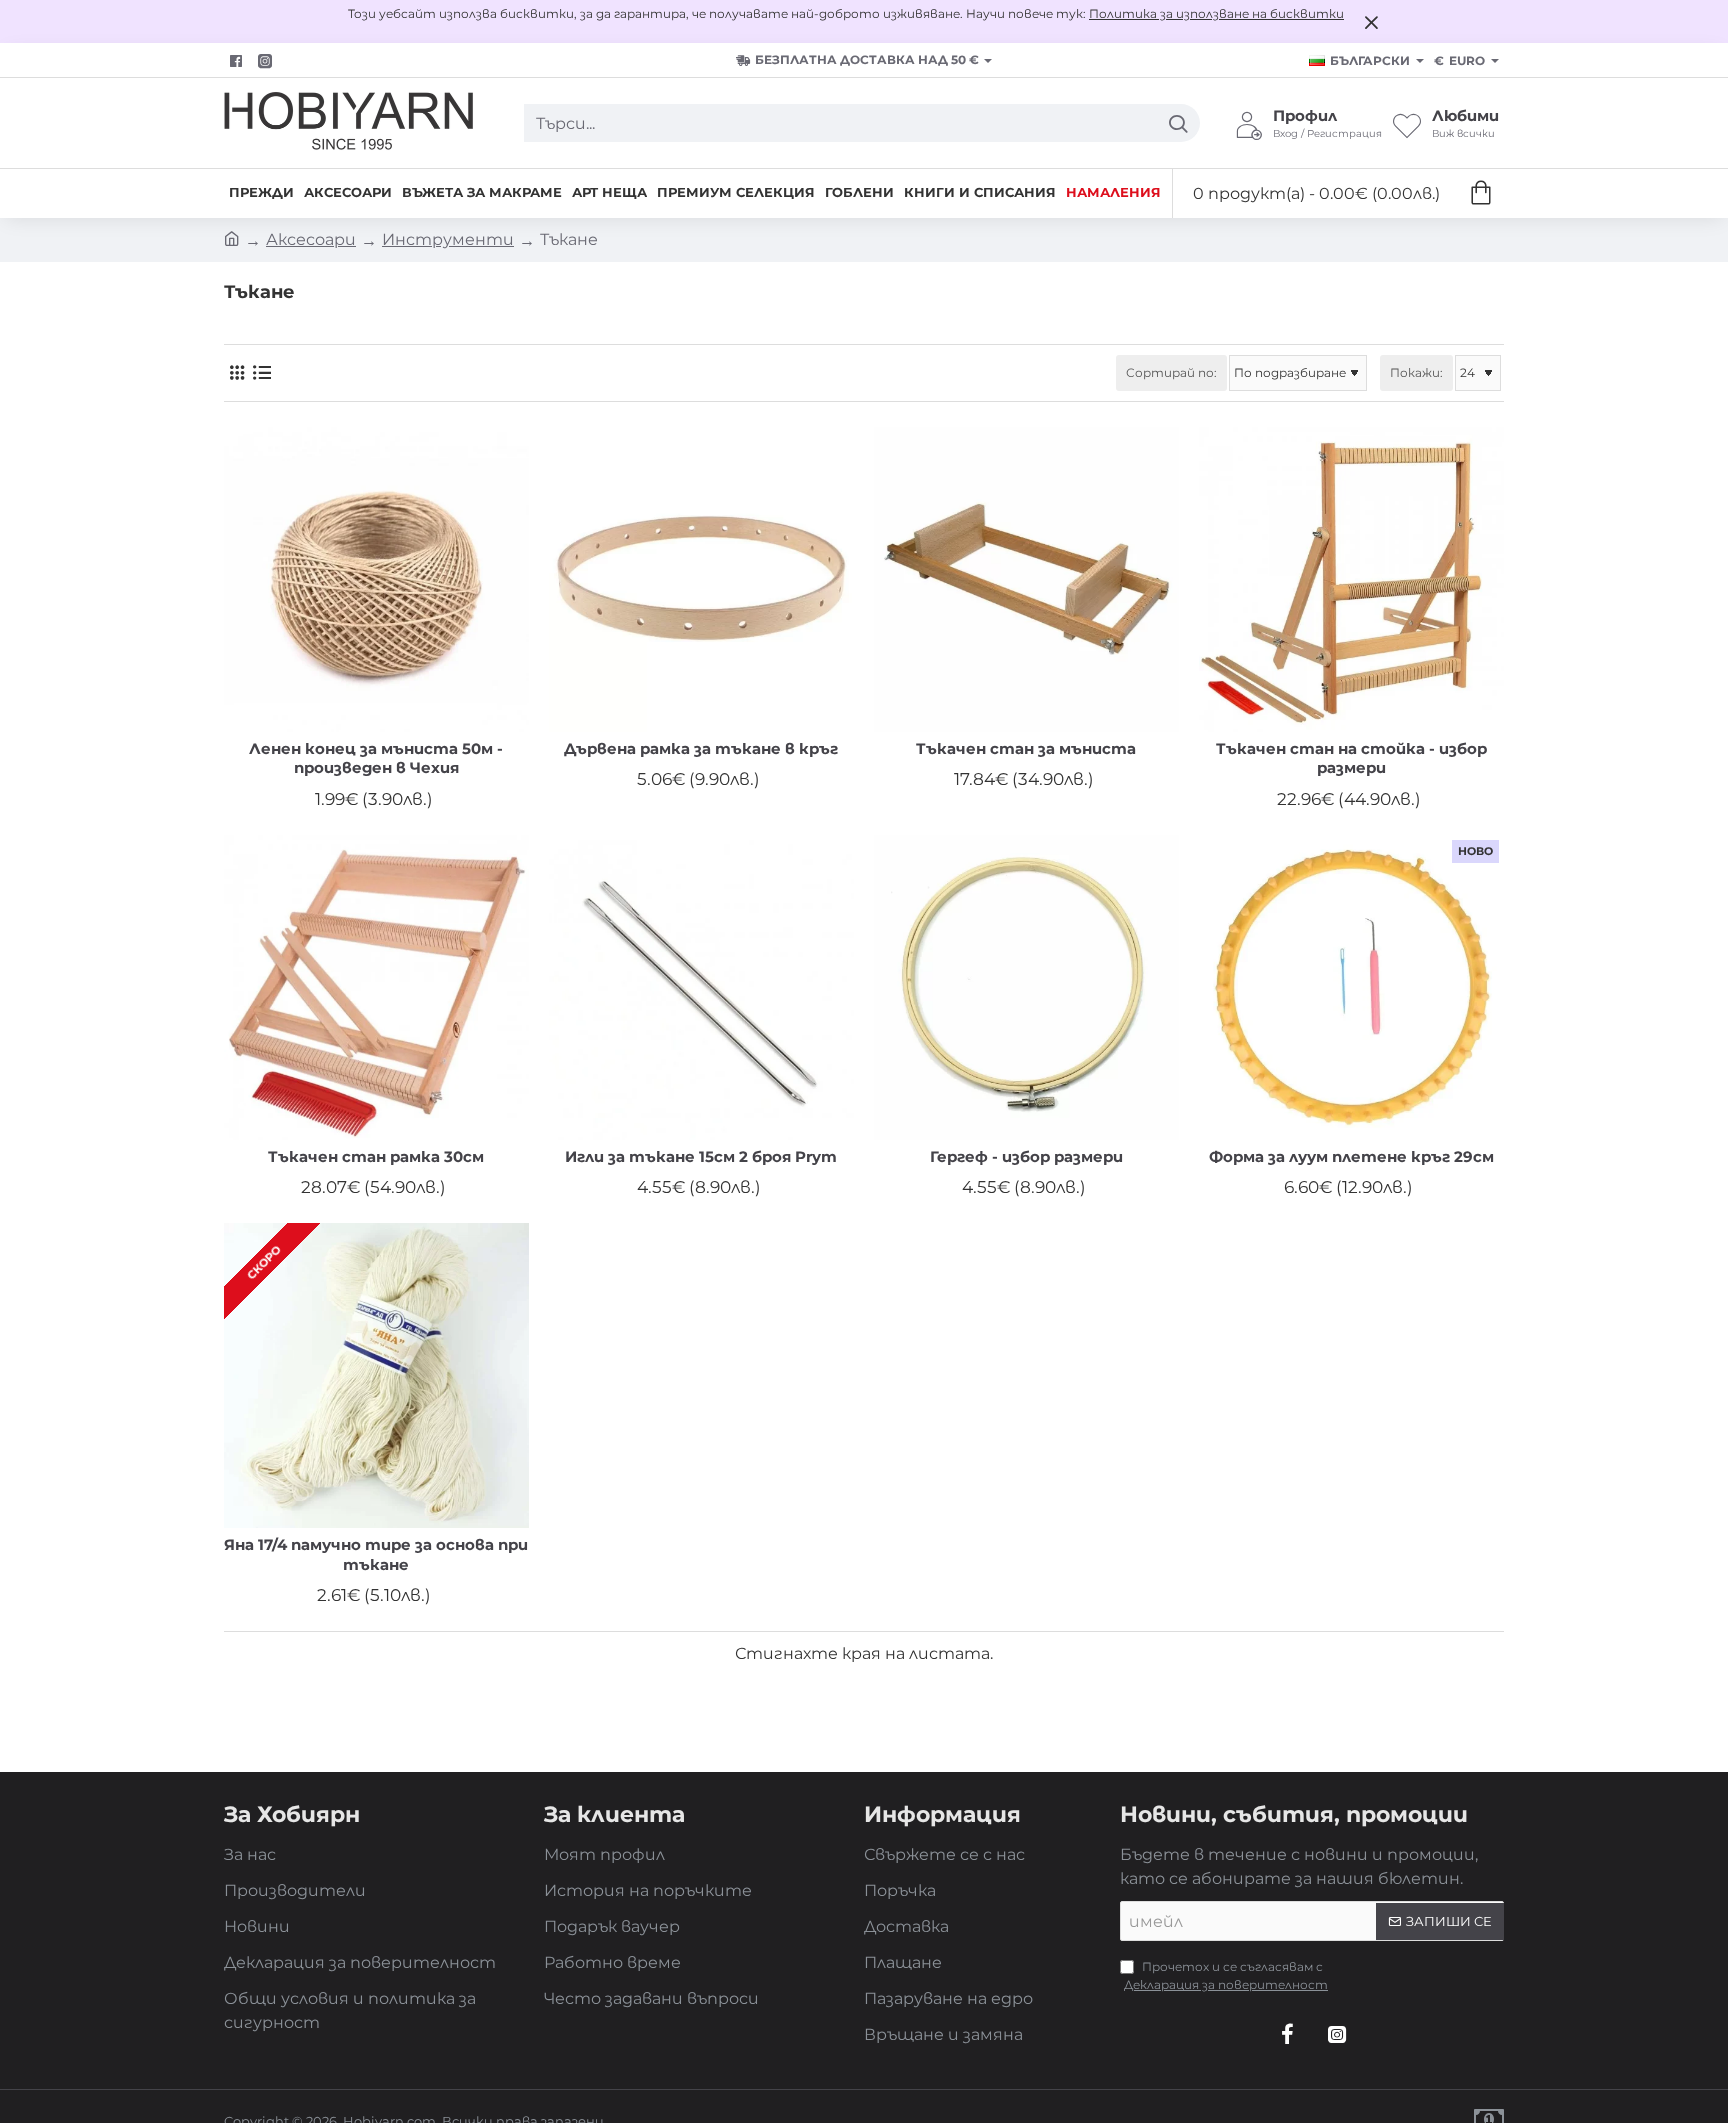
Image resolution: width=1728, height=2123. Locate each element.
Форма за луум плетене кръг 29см (1351, 1156)
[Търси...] (1177, 123)
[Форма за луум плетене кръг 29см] (1351, 987)
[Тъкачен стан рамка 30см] (376, 987)
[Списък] (261, 372)
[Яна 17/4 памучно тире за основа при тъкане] (376, 1375)
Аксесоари (311, 239)
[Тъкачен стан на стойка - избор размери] (1351, 579)
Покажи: (1416, 372)
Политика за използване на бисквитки (1216, 13)
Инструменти (448, 239)
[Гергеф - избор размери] (1026, 987)
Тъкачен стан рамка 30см (376, 1156)
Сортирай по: (1171, 372)
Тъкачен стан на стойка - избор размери (1351, 758)
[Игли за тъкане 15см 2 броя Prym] (701, 987)
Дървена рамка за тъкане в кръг (701, 748)
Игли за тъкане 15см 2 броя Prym (701, 1156)
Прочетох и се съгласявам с (1226, 1975)
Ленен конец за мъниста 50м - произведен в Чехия (376, 758)
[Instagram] (1337, 2034)
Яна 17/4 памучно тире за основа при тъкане (376, 1554)
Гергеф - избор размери (1026, 1156)
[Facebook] (238, 61)
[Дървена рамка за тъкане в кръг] (701, 579)
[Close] (1371, 22)
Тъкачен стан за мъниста (1026, 748)
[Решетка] (236, 372)
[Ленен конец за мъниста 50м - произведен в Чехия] (376, 579)
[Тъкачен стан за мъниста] (1026, 579)
